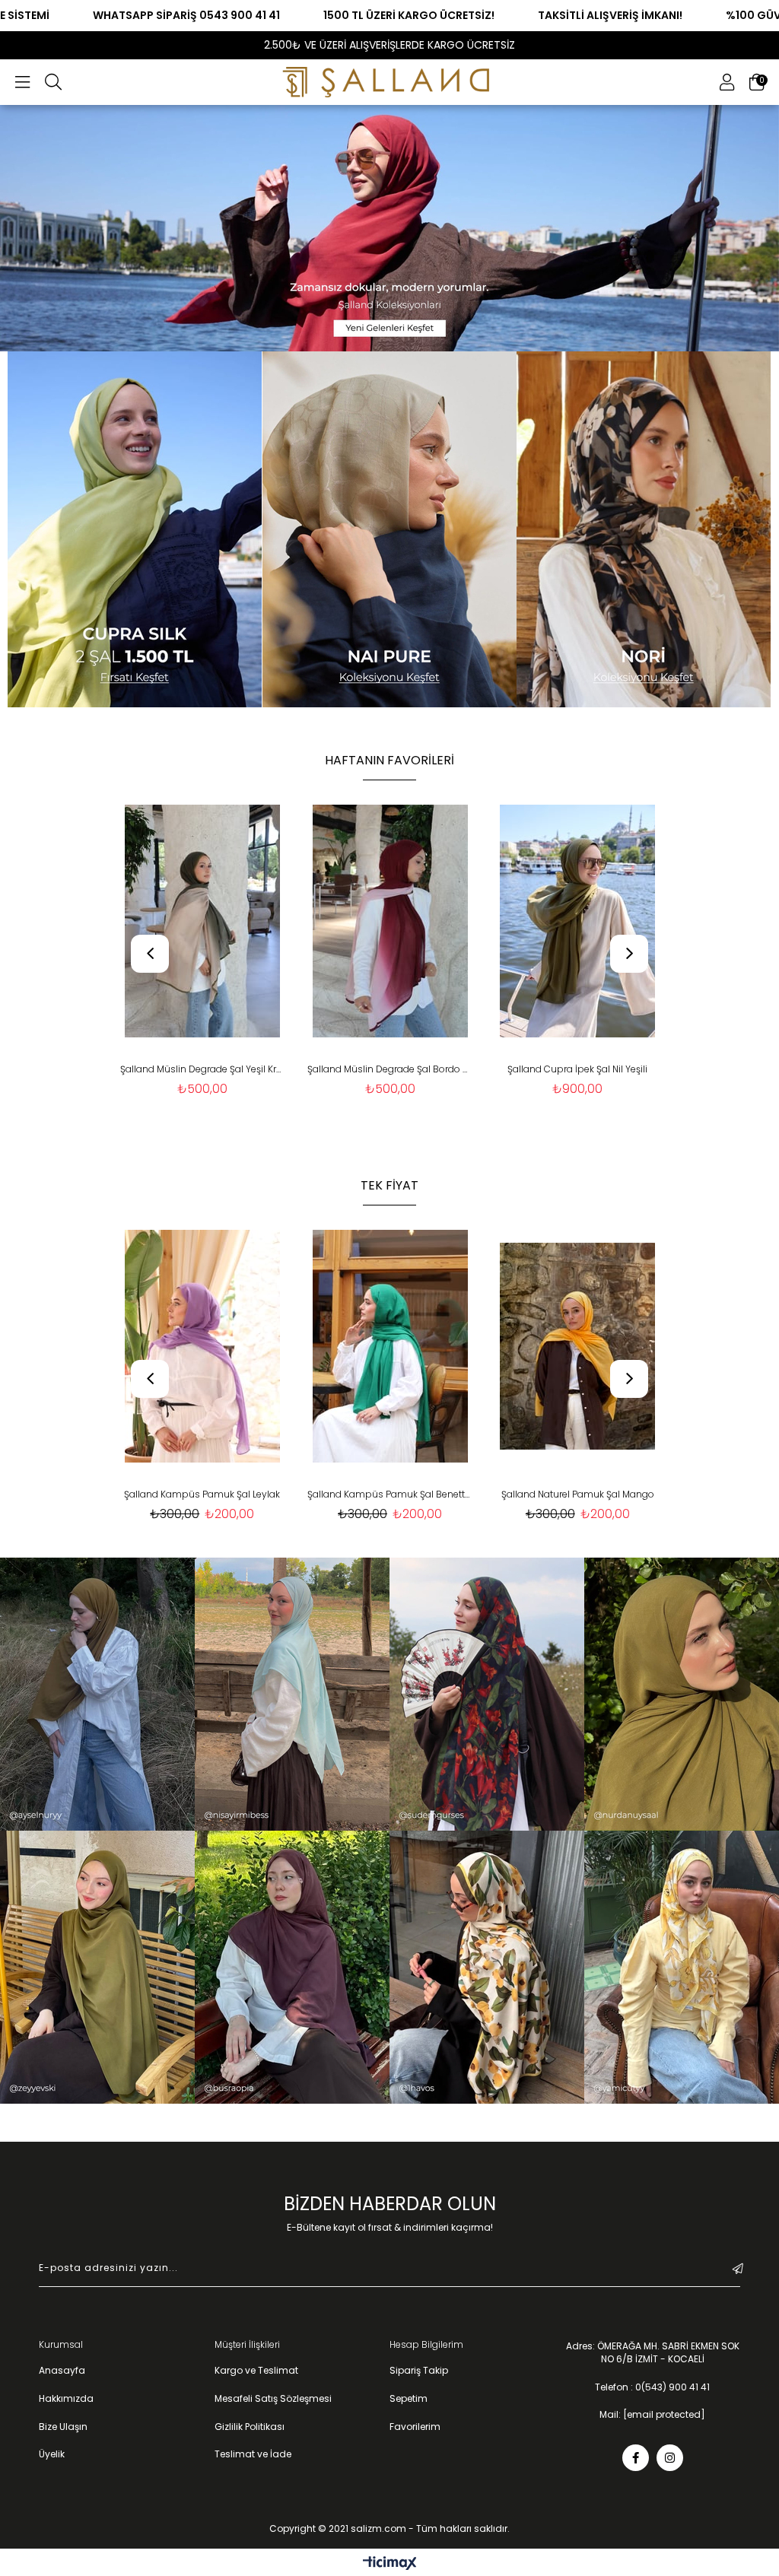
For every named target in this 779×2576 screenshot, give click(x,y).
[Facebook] (636, 2458)
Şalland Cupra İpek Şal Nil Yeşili (389, 1069)
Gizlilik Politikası (250, 2427)
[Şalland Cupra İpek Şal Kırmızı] (578, 921)
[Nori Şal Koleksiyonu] (644, 529)
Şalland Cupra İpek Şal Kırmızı (577, 1069)
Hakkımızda (66, 2399)
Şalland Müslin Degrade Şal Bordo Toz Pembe (202, 1069)
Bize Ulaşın (63, 2427)
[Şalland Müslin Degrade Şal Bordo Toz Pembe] (202, 921)
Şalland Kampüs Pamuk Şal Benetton (202, 1494)
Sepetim (409, 2399)
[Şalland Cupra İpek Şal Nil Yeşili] (390, 921)
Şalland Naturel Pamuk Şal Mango (390, 1494)
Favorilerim (415, 2427)
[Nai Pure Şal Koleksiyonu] (390, 529)
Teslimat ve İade (253, 2454)
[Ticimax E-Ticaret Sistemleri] (390, 2564)
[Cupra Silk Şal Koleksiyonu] (135, 529)
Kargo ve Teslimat (256, 2371)
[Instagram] (670, 2458)
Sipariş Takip (419, 2371)
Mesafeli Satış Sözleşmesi (273, 2399)
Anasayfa (62, 2371)
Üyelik (52, 2454)
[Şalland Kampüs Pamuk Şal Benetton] (202, 1346)
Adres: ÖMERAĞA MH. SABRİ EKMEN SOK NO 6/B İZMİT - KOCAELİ (653, 2353)
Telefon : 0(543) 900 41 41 (652, 2387)
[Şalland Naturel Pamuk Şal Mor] (578, 1346)
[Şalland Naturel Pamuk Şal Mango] (390, 1346)
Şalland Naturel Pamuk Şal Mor (577, 1494)
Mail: (652, 2415)
